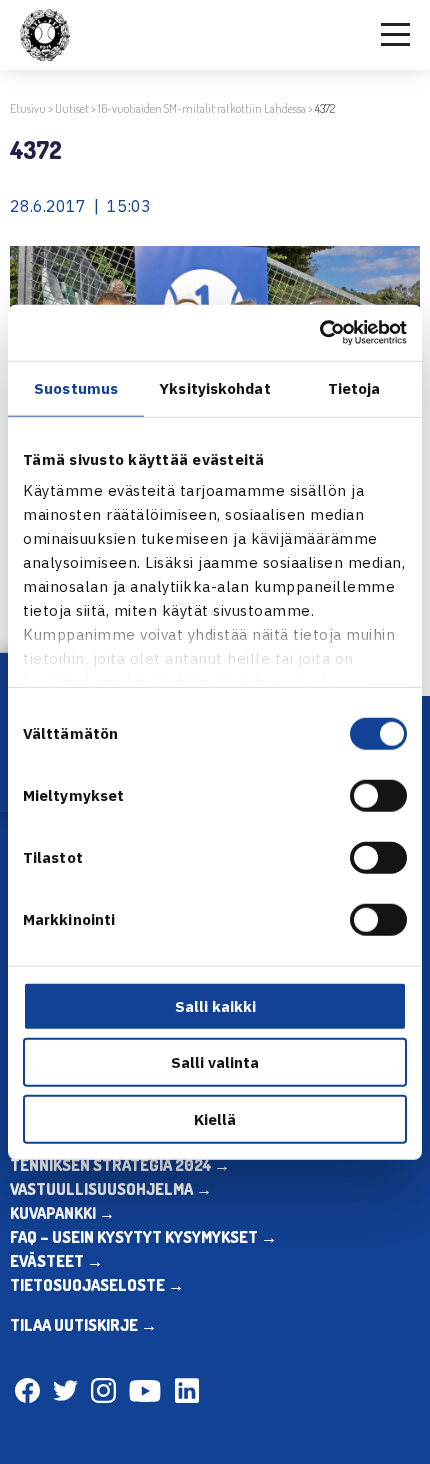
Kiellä (215, 1118)
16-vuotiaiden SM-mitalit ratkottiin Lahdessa (202, 108)
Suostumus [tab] (76, 387)
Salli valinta (215, 1062)
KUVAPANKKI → (62, 1213)
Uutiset (72, 108)
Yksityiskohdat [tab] (214, 387)
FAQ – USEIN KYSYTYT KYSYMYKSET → (143, 1237)
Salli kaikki (215, 1005)
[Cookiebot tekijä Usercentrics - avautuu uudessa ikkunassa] (319, 333)
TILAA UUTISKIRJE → (83, 1325)
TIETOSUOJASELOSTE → (97, 1285)
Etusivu (28, 108)
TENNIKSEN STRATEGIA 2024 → (120, 1165)
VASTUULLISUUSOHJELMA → (111, 1189)
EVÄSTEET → (56, 1261)
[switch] (378, 795)
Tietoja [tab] (354, 387)
